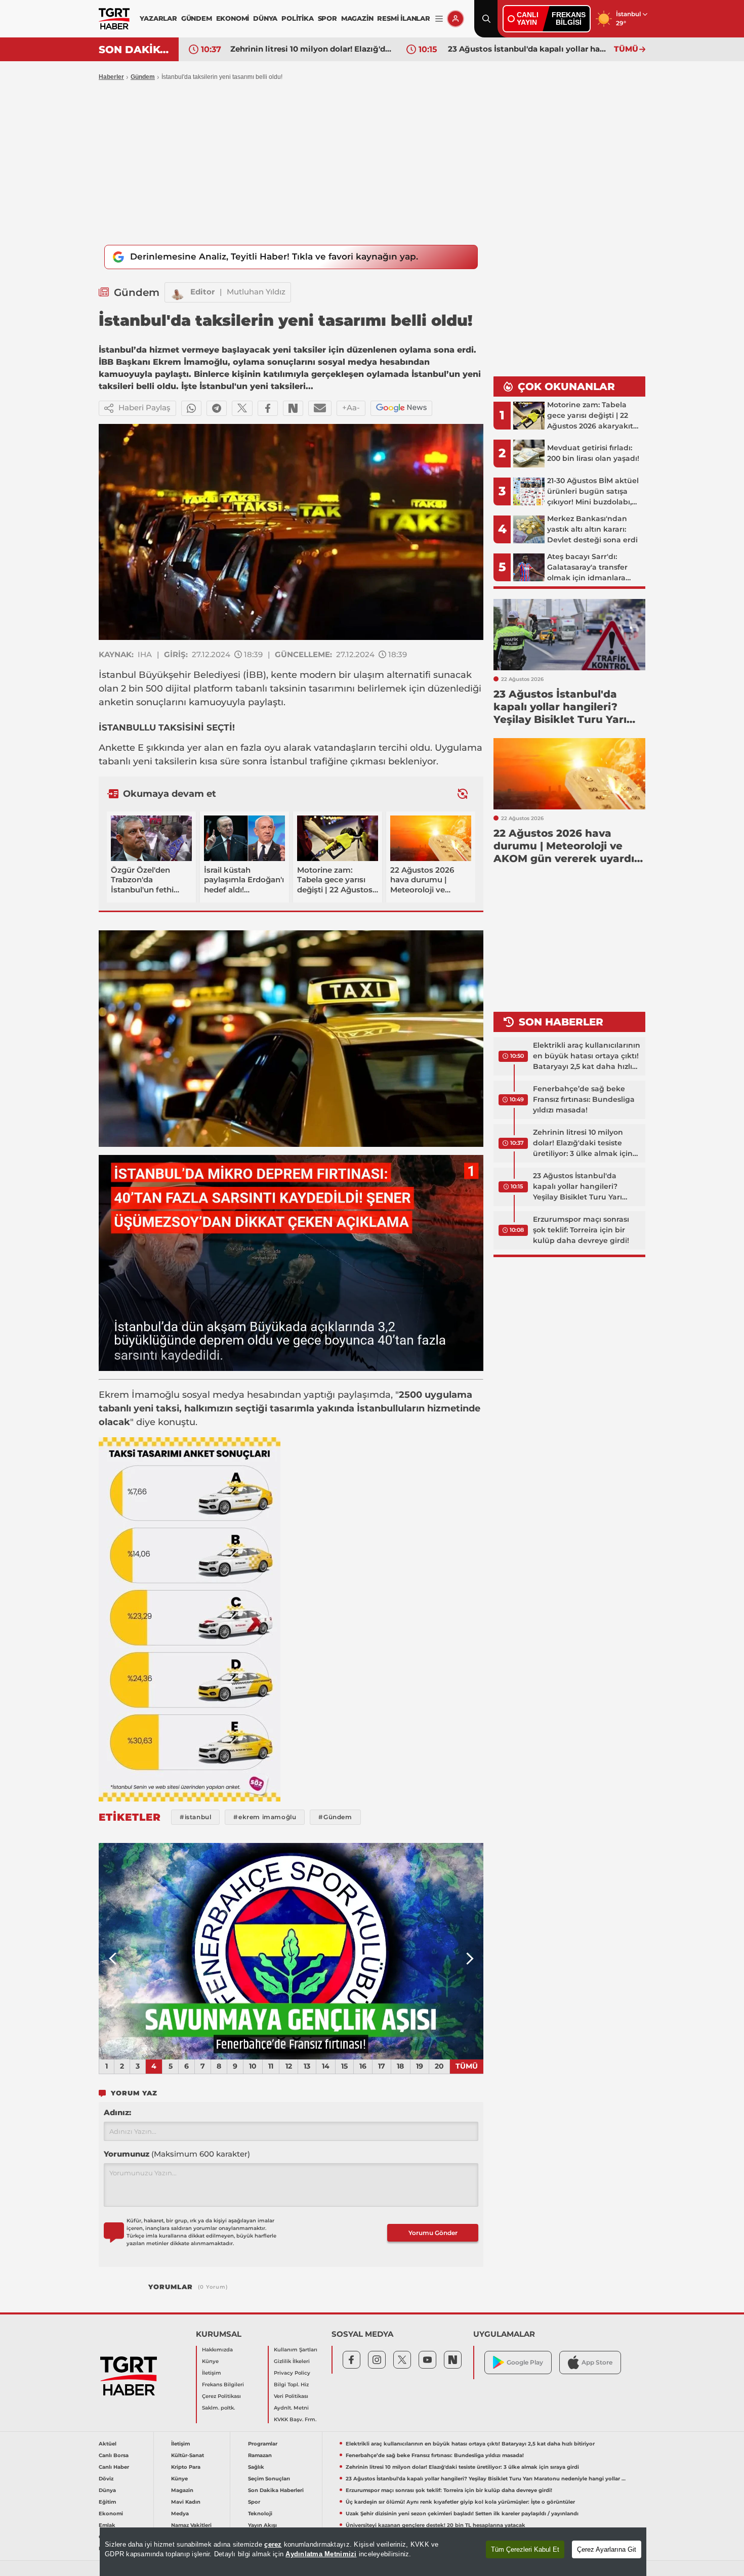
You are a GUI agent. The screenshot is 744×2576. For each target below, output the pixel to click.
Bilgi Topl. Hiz (291, 2385)
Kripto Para (186, 2467)
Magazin (182, 2490)
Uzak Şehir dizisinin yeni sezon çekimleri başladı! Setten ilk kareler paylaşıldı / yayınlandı (462, 2514)
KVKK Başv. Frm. (295, 2419)
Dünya (107, 2490)
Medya (180, 2514)
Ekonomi (111, 2514)
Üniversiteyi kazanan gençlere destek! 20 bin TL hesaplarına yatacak (436, 2525)
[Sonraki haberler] (463, 794)
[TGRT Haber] (114, 19)
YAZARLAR (158, 18)
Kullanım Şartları (296, 2350)
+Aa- (351, 407)
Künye (210, 2361)
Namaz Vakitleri (191, 2525)
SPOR (327, 18)
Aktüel (108, 2444)
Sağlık (256, 2467)
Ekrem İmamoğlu (139, 1395)
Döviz (106, 2479)
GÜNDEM (197, 18)
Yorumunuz (177, 2154)
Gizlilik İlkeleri (292, 2361)
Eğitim (107, 2502)
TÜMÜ (626, 49)
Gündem (143, 77)
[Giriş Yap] (456, 19)
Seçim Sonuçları (269, 2479)
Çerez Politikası (221, 2396)
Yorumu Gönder (433, 2233)
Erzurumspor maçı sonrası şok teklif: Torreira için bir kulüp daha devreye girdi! (581, 1230)
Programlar (263, 2444)
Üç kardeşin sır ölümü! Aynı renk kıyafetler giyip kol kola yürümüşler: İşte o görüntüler (460, 2502)
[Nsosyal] (293, 408)
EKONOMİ (233, 18)
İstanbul (117, 675)
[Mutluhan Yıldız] (178, 292)
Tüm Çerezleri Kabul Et (525, 2549)
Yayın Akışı (262, 2525)
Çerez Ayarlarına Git (607, 2549)
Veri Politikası (291, 2396)
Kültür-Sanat (188, 2455)
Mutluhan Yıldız (256, 292)
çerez (273, 2544)
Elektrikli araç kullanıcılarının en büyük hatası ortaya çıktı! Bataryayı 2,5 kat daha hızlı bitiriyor (587, 1056)
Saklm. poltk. (218, 2408)
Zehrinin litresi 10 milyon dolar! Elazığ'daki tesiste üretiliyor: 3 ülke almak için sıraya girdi (311, 49)
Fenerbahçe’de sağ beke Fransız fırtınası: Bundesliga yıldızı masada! (584, 1099)
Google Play (525, 2362)
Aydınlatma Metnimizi (321, 2554)
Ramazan (260, 2455)
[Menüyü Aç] (439, 19)
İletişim (212, 2373)
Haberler (111, 77)
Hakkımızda (217, 2350)
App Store (597, 2362)
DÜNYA (265, 18)
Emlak (107, 2525)
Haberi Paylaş (144, 407)
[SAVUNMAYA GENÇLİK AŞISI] (291, 1951)
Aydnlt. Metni (291, 2408)
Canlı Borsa (114, 2455)
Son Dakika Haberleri (276, 2490)
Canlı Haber (114, 2467)
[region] (373, 2552)
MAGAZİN (357, 18)
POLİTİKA (297, 18)
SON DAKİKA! (135, 50)
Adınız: (117, 2112)
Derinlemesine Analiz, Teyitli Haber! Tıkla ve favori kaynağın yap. (274, 256)
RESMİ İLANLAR (403, 18)
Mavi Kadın (186, 2502)
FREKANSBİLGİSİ (569, 18)
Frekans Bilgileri (223, 2385)
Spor (254, 2502)
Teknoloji (260, 2514)
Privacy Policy (292, 2373)
